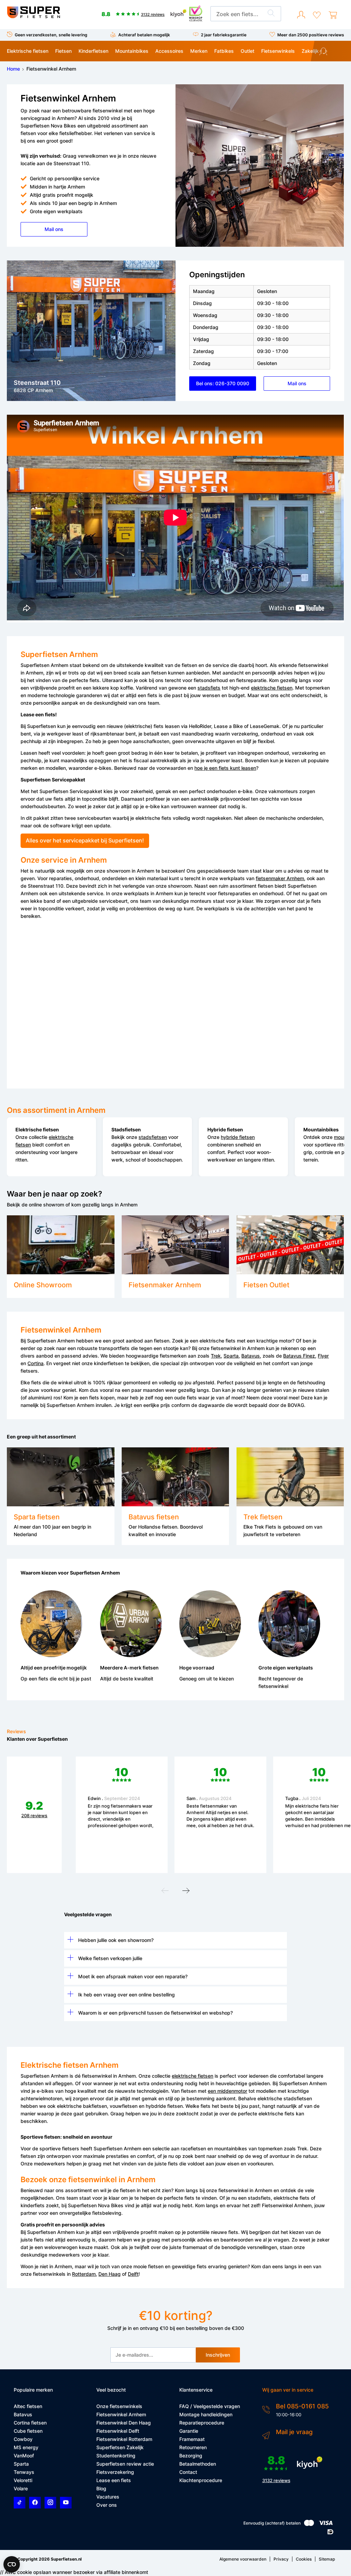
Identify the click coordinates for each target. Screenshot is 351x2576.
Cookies (304, 2559)
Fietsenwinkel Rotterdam (124, 2439)
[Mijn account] (301, 15)
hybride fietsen (238, 1137)
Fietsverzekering (115, 2472)
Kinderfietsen (93, 51)
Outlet (247, 51)
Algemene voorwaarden (243, 2559)
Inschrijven (218, 2355)
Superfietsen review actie (125, 2464)
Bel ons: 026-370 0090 (223, 383)
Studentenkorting (116, 2456)
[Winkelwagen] (333, 15)
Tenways (24, 2472)
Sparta (231, 1356)
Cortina (35, 1363)
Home (13, 69)
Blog (101, 2488)
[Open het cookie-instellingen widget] (12, 2564)
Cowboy (23, 2439)
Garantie (189, 2431)
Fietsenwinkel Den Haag (124, 2423)
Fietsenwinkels (278, 51)
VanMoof (24, 2456)
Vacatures (108, 2497)
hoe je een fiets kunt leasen (225, 768)
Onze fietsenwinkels (119, 2406)
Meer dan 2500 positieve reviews (311, 35)
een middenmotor (227, 2091)
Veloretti (23, 2480)
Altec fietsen (28, 2406)
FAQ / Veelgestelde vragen (210, 2406)
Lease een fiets (114, 2480)
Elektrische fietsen (28, 51)
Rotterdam (84, 2274)
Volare (21, 2488)
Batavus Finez (299, 1356)
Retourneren (193, 2447)
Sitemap (327, 2559)
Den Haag (110, 2274)
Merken (199, 51)
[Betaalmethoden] (309, 2524)
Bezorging (191, 2456)
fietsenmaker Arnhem (280, 878)
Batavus (251, 1356)
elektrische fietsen (272, 688)
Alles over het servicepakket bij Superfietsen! (85, 841)
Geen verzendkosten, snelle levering (51, 35)
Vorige (165, 1892)
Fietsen (63, 51)
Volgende (186, 1892)
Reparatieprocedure (202, 2423)
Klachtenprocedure (201, 2480)
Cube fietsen (28, 2431)
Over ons (107, 2505)
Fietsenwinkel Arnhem (121, 2414)
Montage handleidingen (206, 2414)
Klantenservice (335, 52)
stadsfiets (209, 688)
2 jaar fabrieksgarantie (224, 35)
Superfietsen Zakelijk (120, 2447)
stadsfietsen (153, 1137)
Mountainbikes (132, 51)
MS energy (26, 2447)
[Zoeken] (271, 14)
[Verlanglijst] (317, 15)
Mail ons (54, 229)
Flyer (323, 1356)
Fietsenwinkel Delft (118, 2431)
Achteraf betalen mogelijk (144, 35)
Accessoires (169, 51)
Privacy (281, 2559)
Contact (188, 2472)
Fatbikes (224, 51)
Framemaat (192, 2439)
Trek (216, 1356)
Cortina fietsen (30, 2423)
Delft (133, 2274)
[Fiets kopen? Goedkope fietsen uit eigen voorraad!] (33, 17)
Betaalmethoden (198, 2464)
